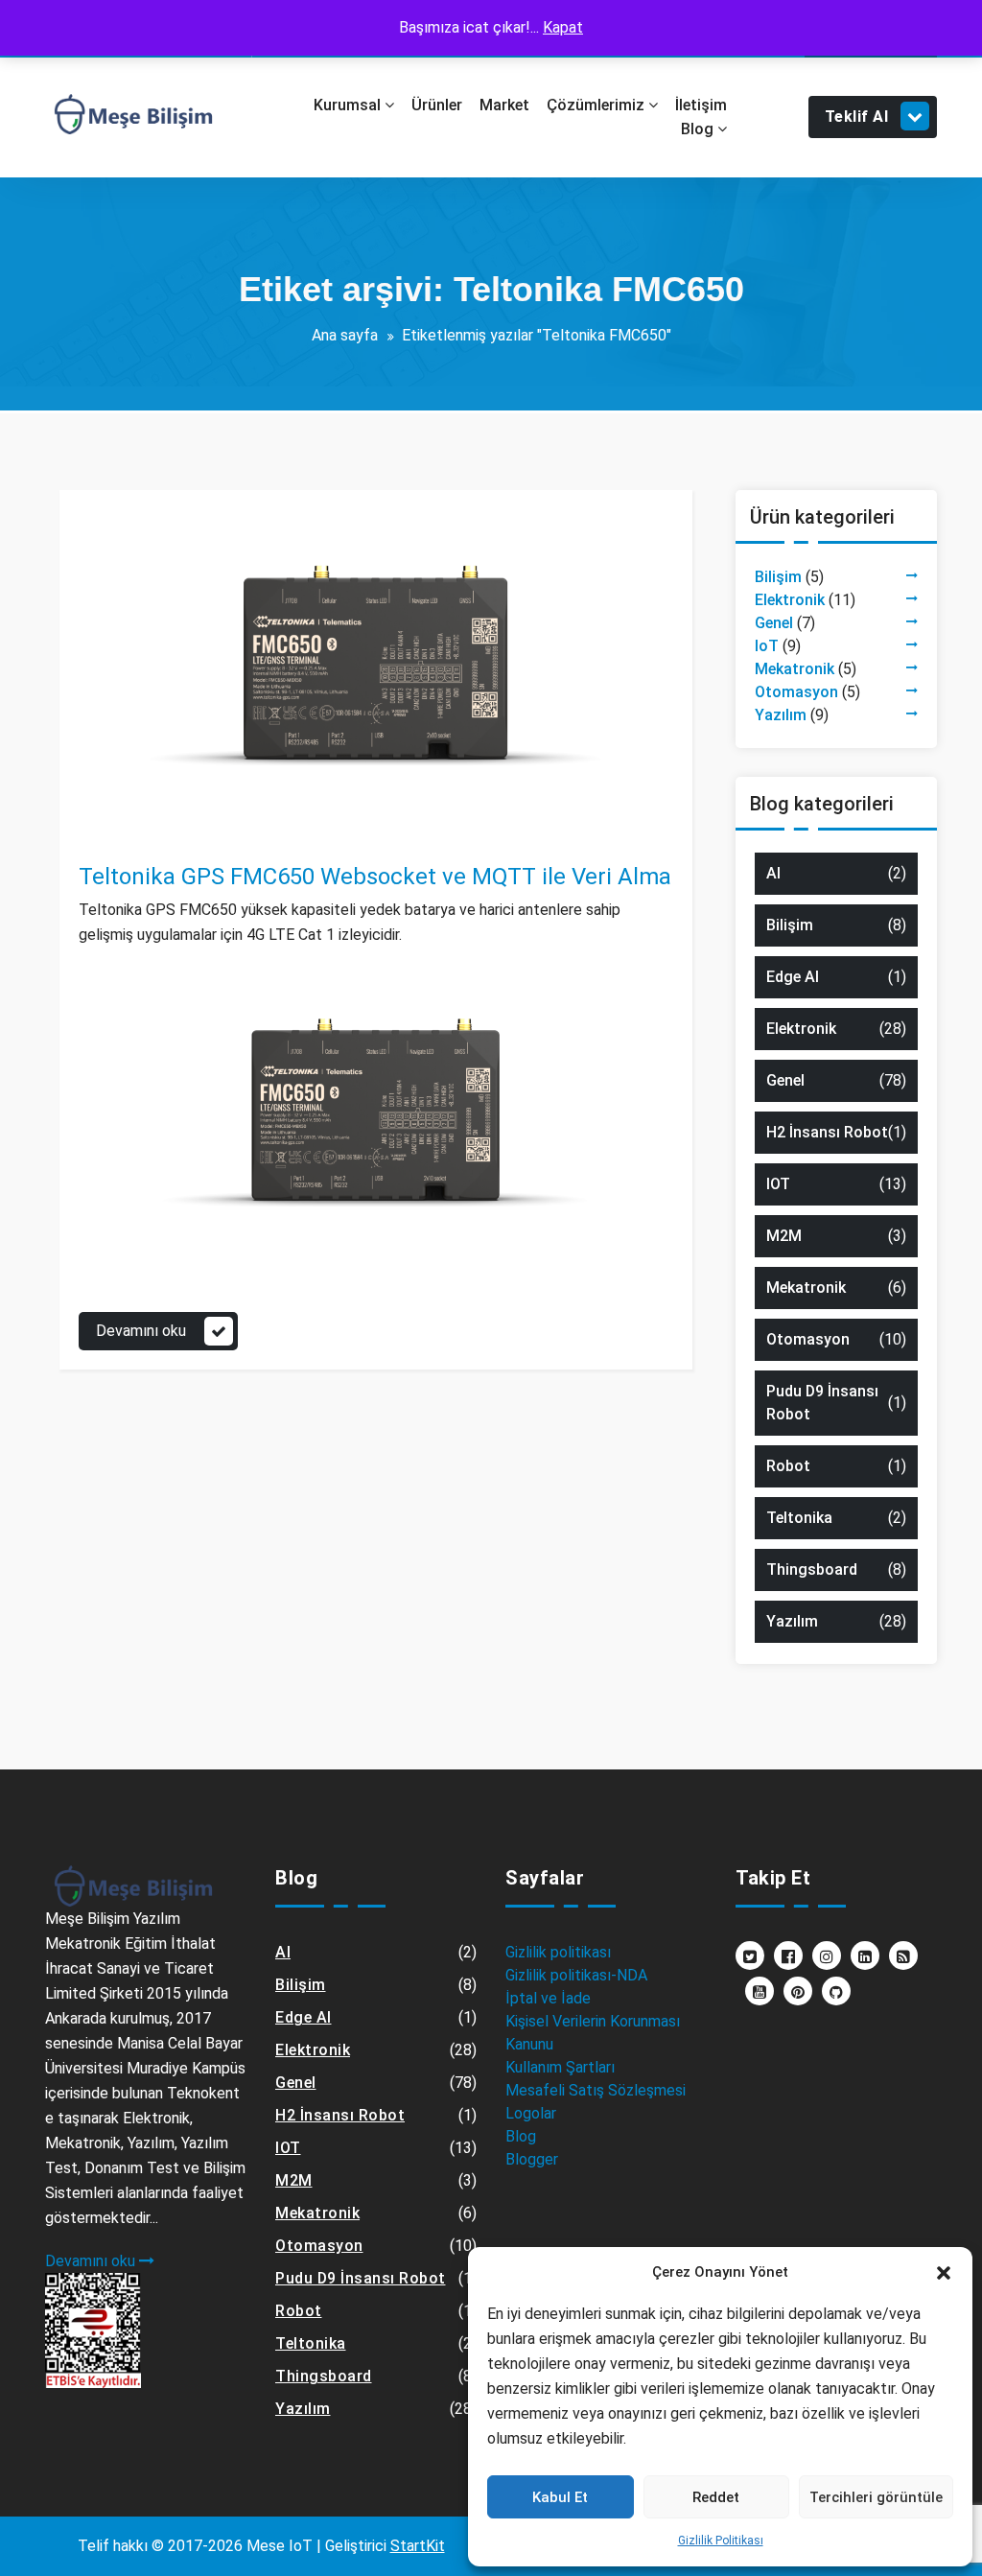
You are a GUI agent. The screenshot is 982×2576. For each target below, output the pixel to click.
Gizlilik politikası (558, 1952)
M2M (784, 1236)
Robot (788, 1466)
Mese (133, 788)
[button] (944, 2272)
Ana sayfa (345, 335)
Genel (118, 834)
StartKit (418, 2546)
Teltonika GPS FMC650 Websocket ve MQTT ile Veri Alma (375, 877)
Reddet (716, 2497)
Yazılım (781, 715)
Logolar (531, 2113)
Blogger (532, 2159)
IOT (778, 1184)
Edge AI (793, 977)
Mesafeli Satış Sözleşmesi (596, 2090)
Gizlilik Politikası (721, 2541)
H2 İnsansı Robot (827, 1132)
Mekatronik (795, 669)
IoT (767, 646)
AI (773, 873)
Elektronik (790, 600)
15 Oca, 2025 (140, 811)
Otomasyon (796, 692)
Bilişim (778, 577)
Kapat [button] (563, 27)
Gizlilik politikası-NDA (576, 1975)
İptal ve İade (548, 1998)
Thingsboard (812, 1569)
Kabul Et (560, 2497)
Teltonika (175, 834)
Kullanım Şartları (560, 2067)
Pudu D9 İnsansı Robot (822, 1403)
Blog (521, 2136)
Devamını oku (141, 1331)
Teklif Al (857, 117)
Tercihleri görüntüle (876, 2497)
